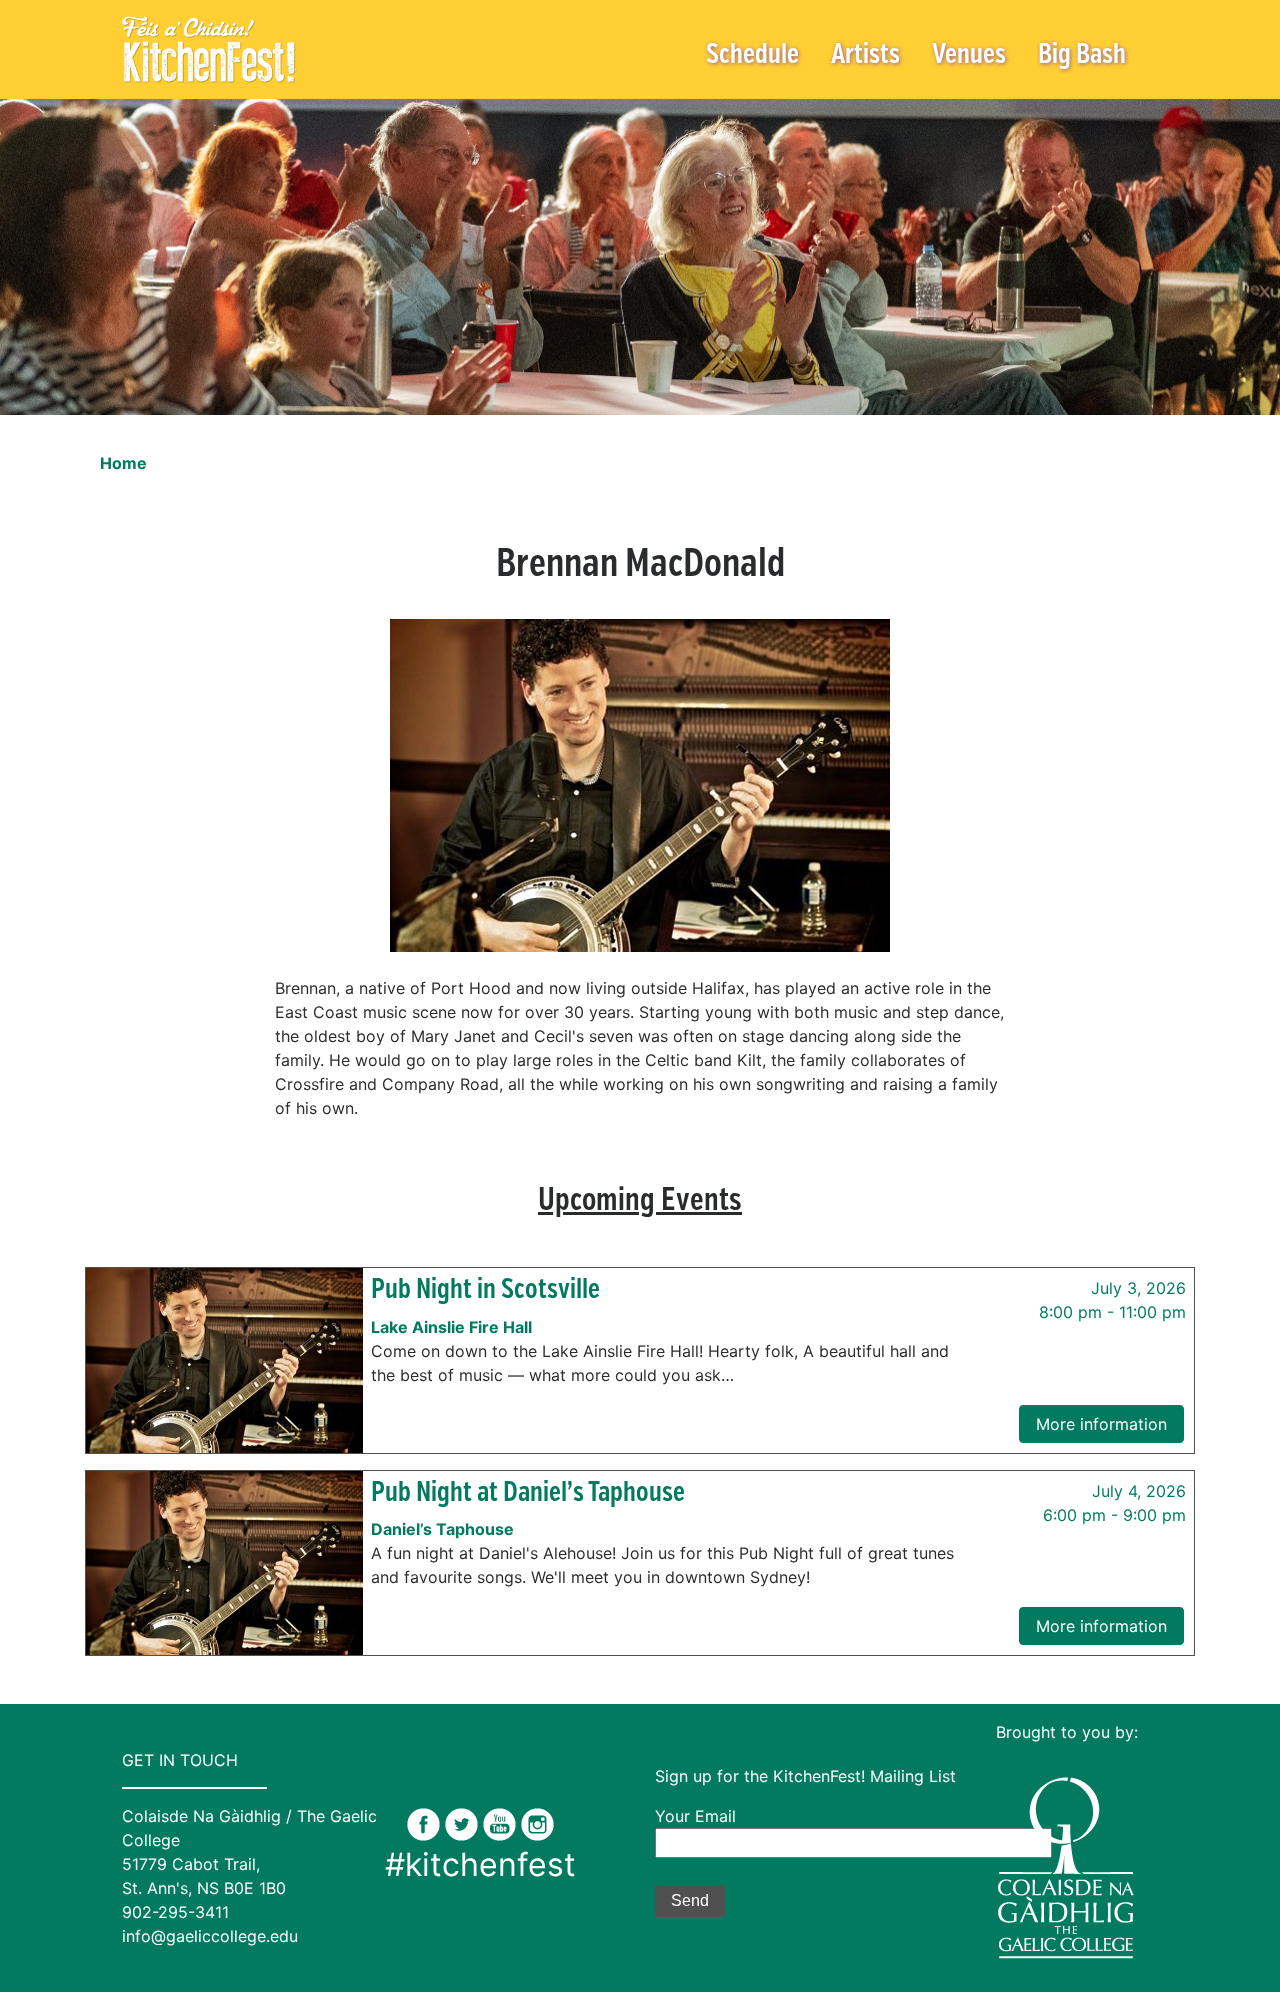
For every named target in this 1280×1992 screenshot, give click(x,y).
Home (123, 463)
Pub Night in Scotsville (485, 1290)
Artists (865, 55)
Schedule (752, 55)
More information (1101, 1424)
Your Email (695, 1816)
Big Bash (1082, 55)
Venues (969, 55)
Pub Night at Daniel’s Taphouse (528, 1493)
